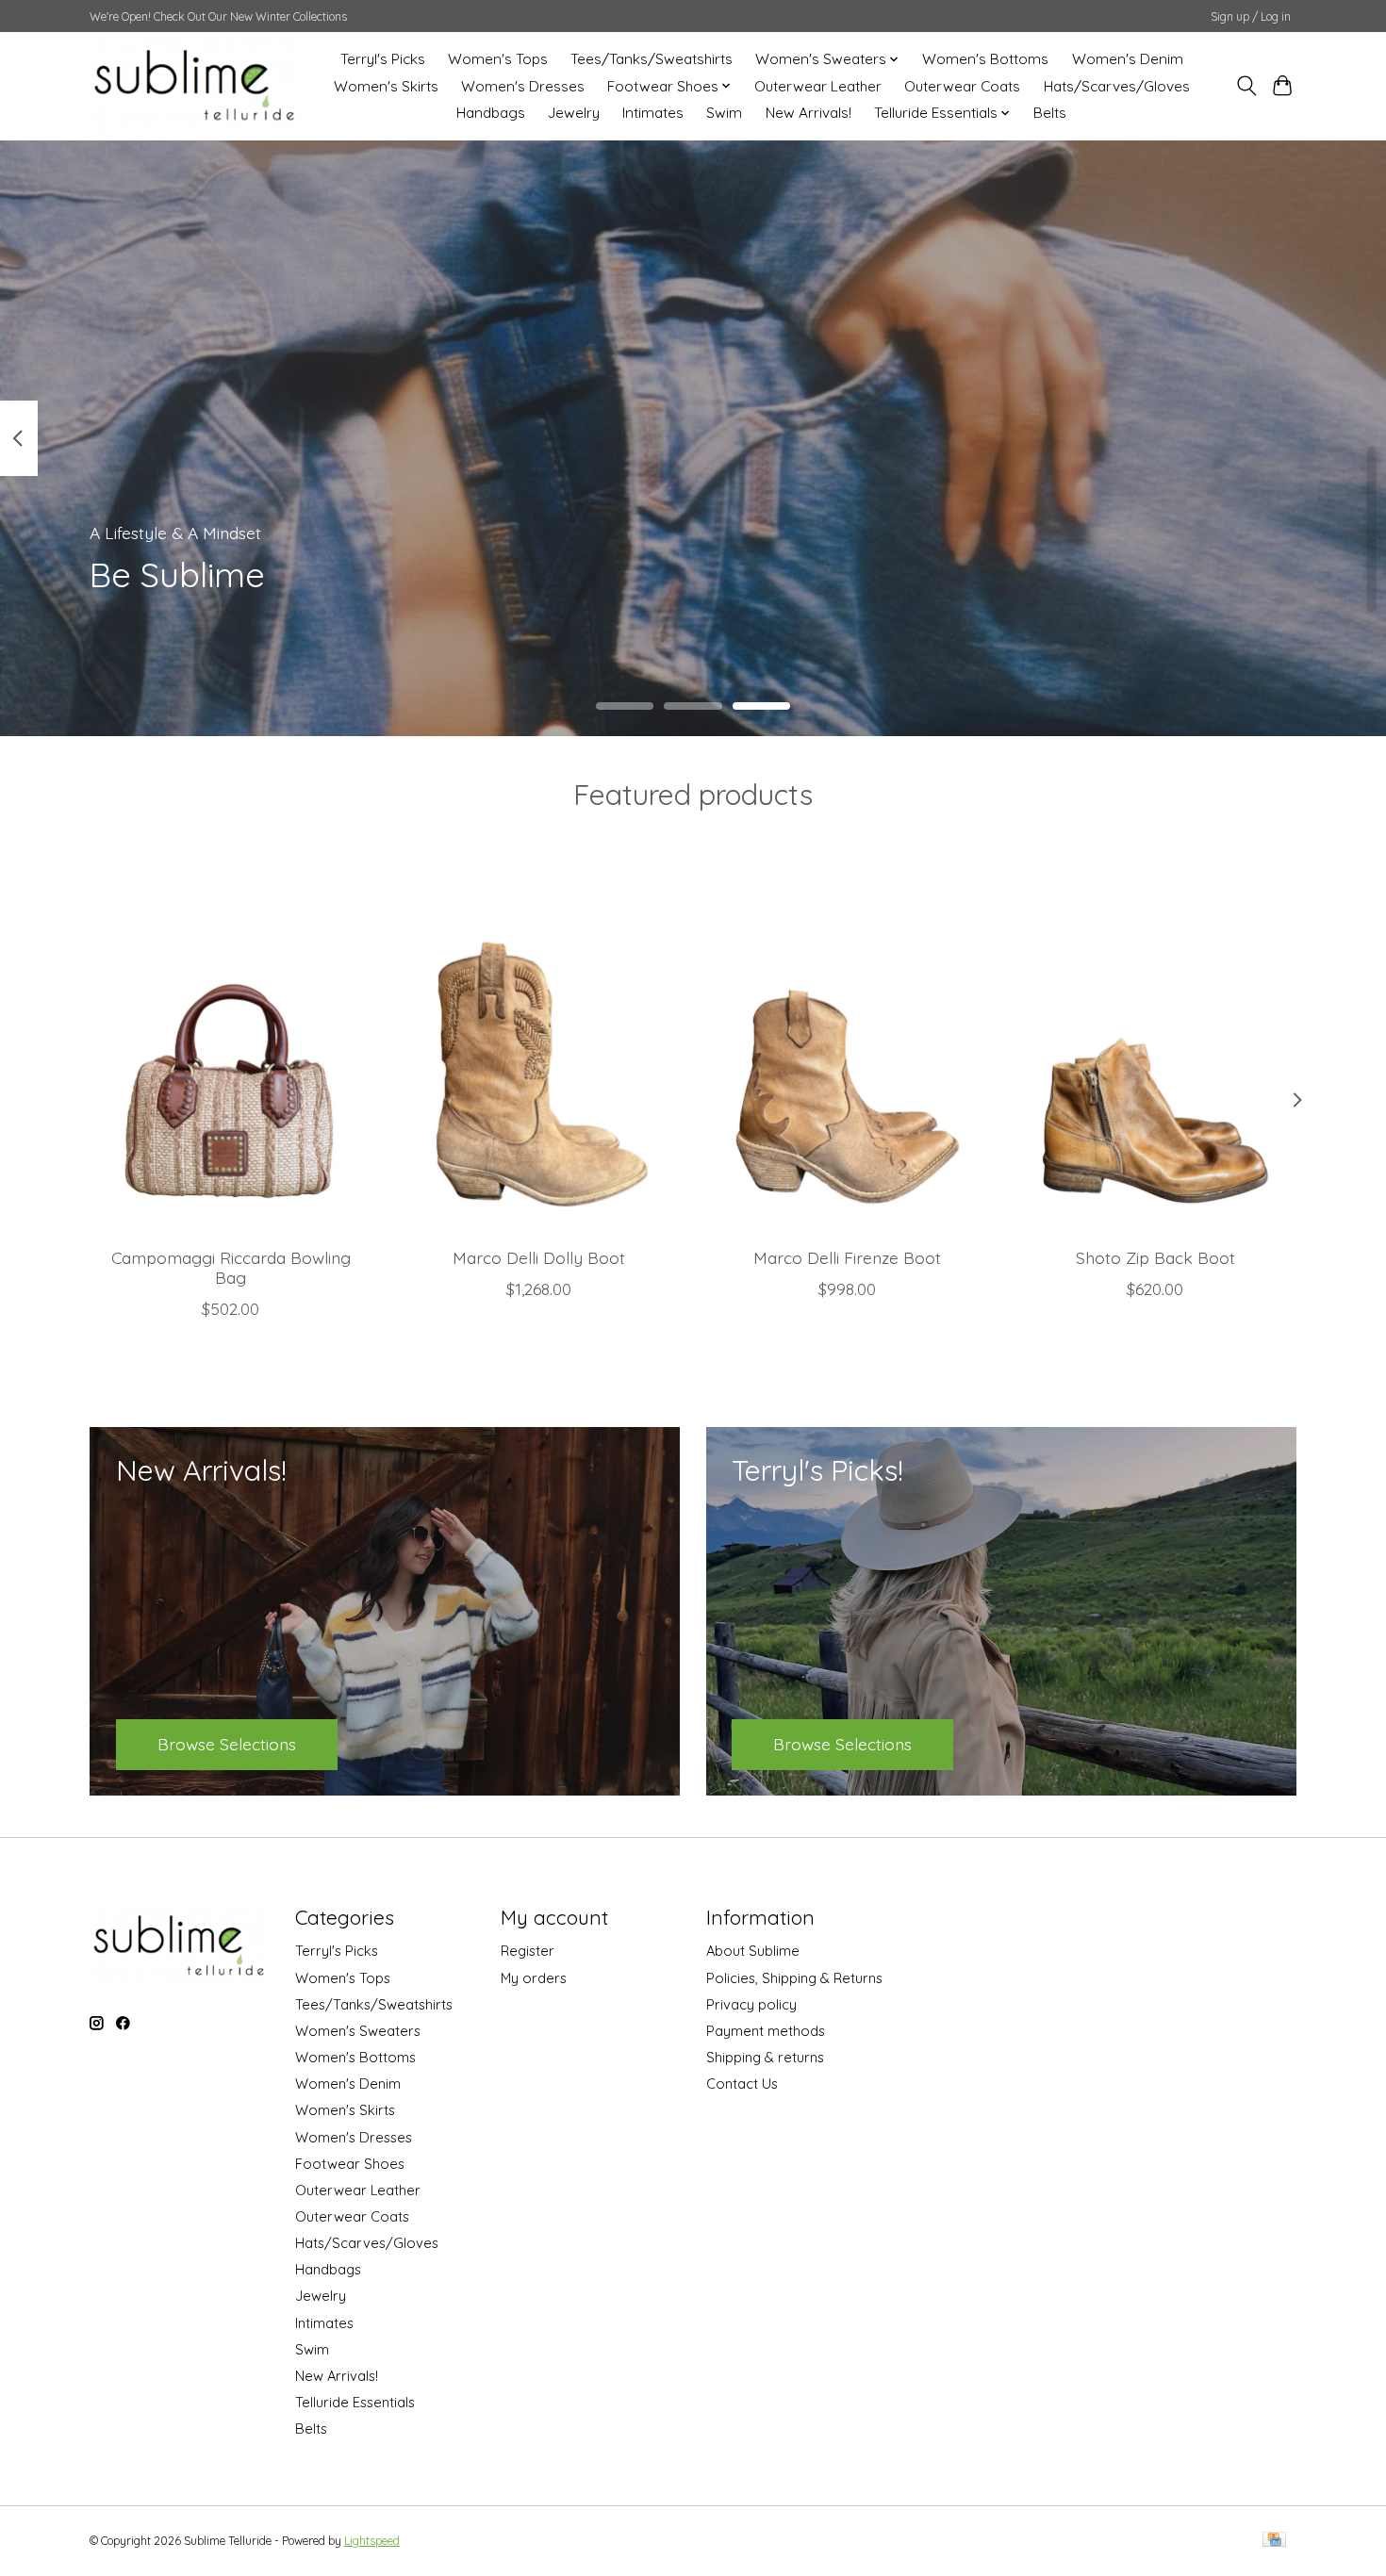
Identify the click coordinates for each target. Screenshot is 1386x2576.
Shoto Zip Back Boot (1155, 1256)
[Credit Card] (1274, 2541)
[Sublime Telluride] (195, 86)
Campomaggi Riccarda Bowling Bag (231, 1266)
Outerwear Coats (962, 86)
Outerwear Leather (818, 86)
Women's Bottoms (985, 59)
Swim (724, 113)
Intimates (653, 113)
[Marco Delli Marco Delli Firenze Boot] (847, 1044)
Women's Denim (1128, 59)
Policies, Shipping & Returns (794, 1978)
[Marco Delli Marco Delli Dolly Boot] (539, 1044)
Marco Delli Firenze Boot (847, 1256)
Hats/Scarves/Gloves (1117, 86)
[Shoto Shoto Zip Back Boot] (1155, 1044)
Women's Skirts (386, 86)
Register (528, 1951)
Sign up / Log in (1251, 16)
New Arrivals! (808, 113)
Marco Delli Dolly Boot (539, 1256)
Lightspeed (372, 2541)
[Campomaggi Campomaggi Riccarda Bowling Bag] (231, 1044)
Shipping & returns (765, 2057)
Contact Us (742, 2084)
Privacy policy (751, 2004)
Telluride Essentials (355, 2402)
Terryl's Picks (383, 59)
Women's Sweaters (358, 2031)
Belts (1050, 113)
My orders (534, 1978)
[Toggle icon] (1246, 86)
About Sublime (753, 1951)
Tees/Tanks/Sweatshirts (652, 59)
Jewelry (574, 113)
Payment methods (766, 2031)
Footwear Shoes (350, 2164)
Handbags (491, 113)
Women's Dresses (523, 86)
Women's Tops (498, 59)
